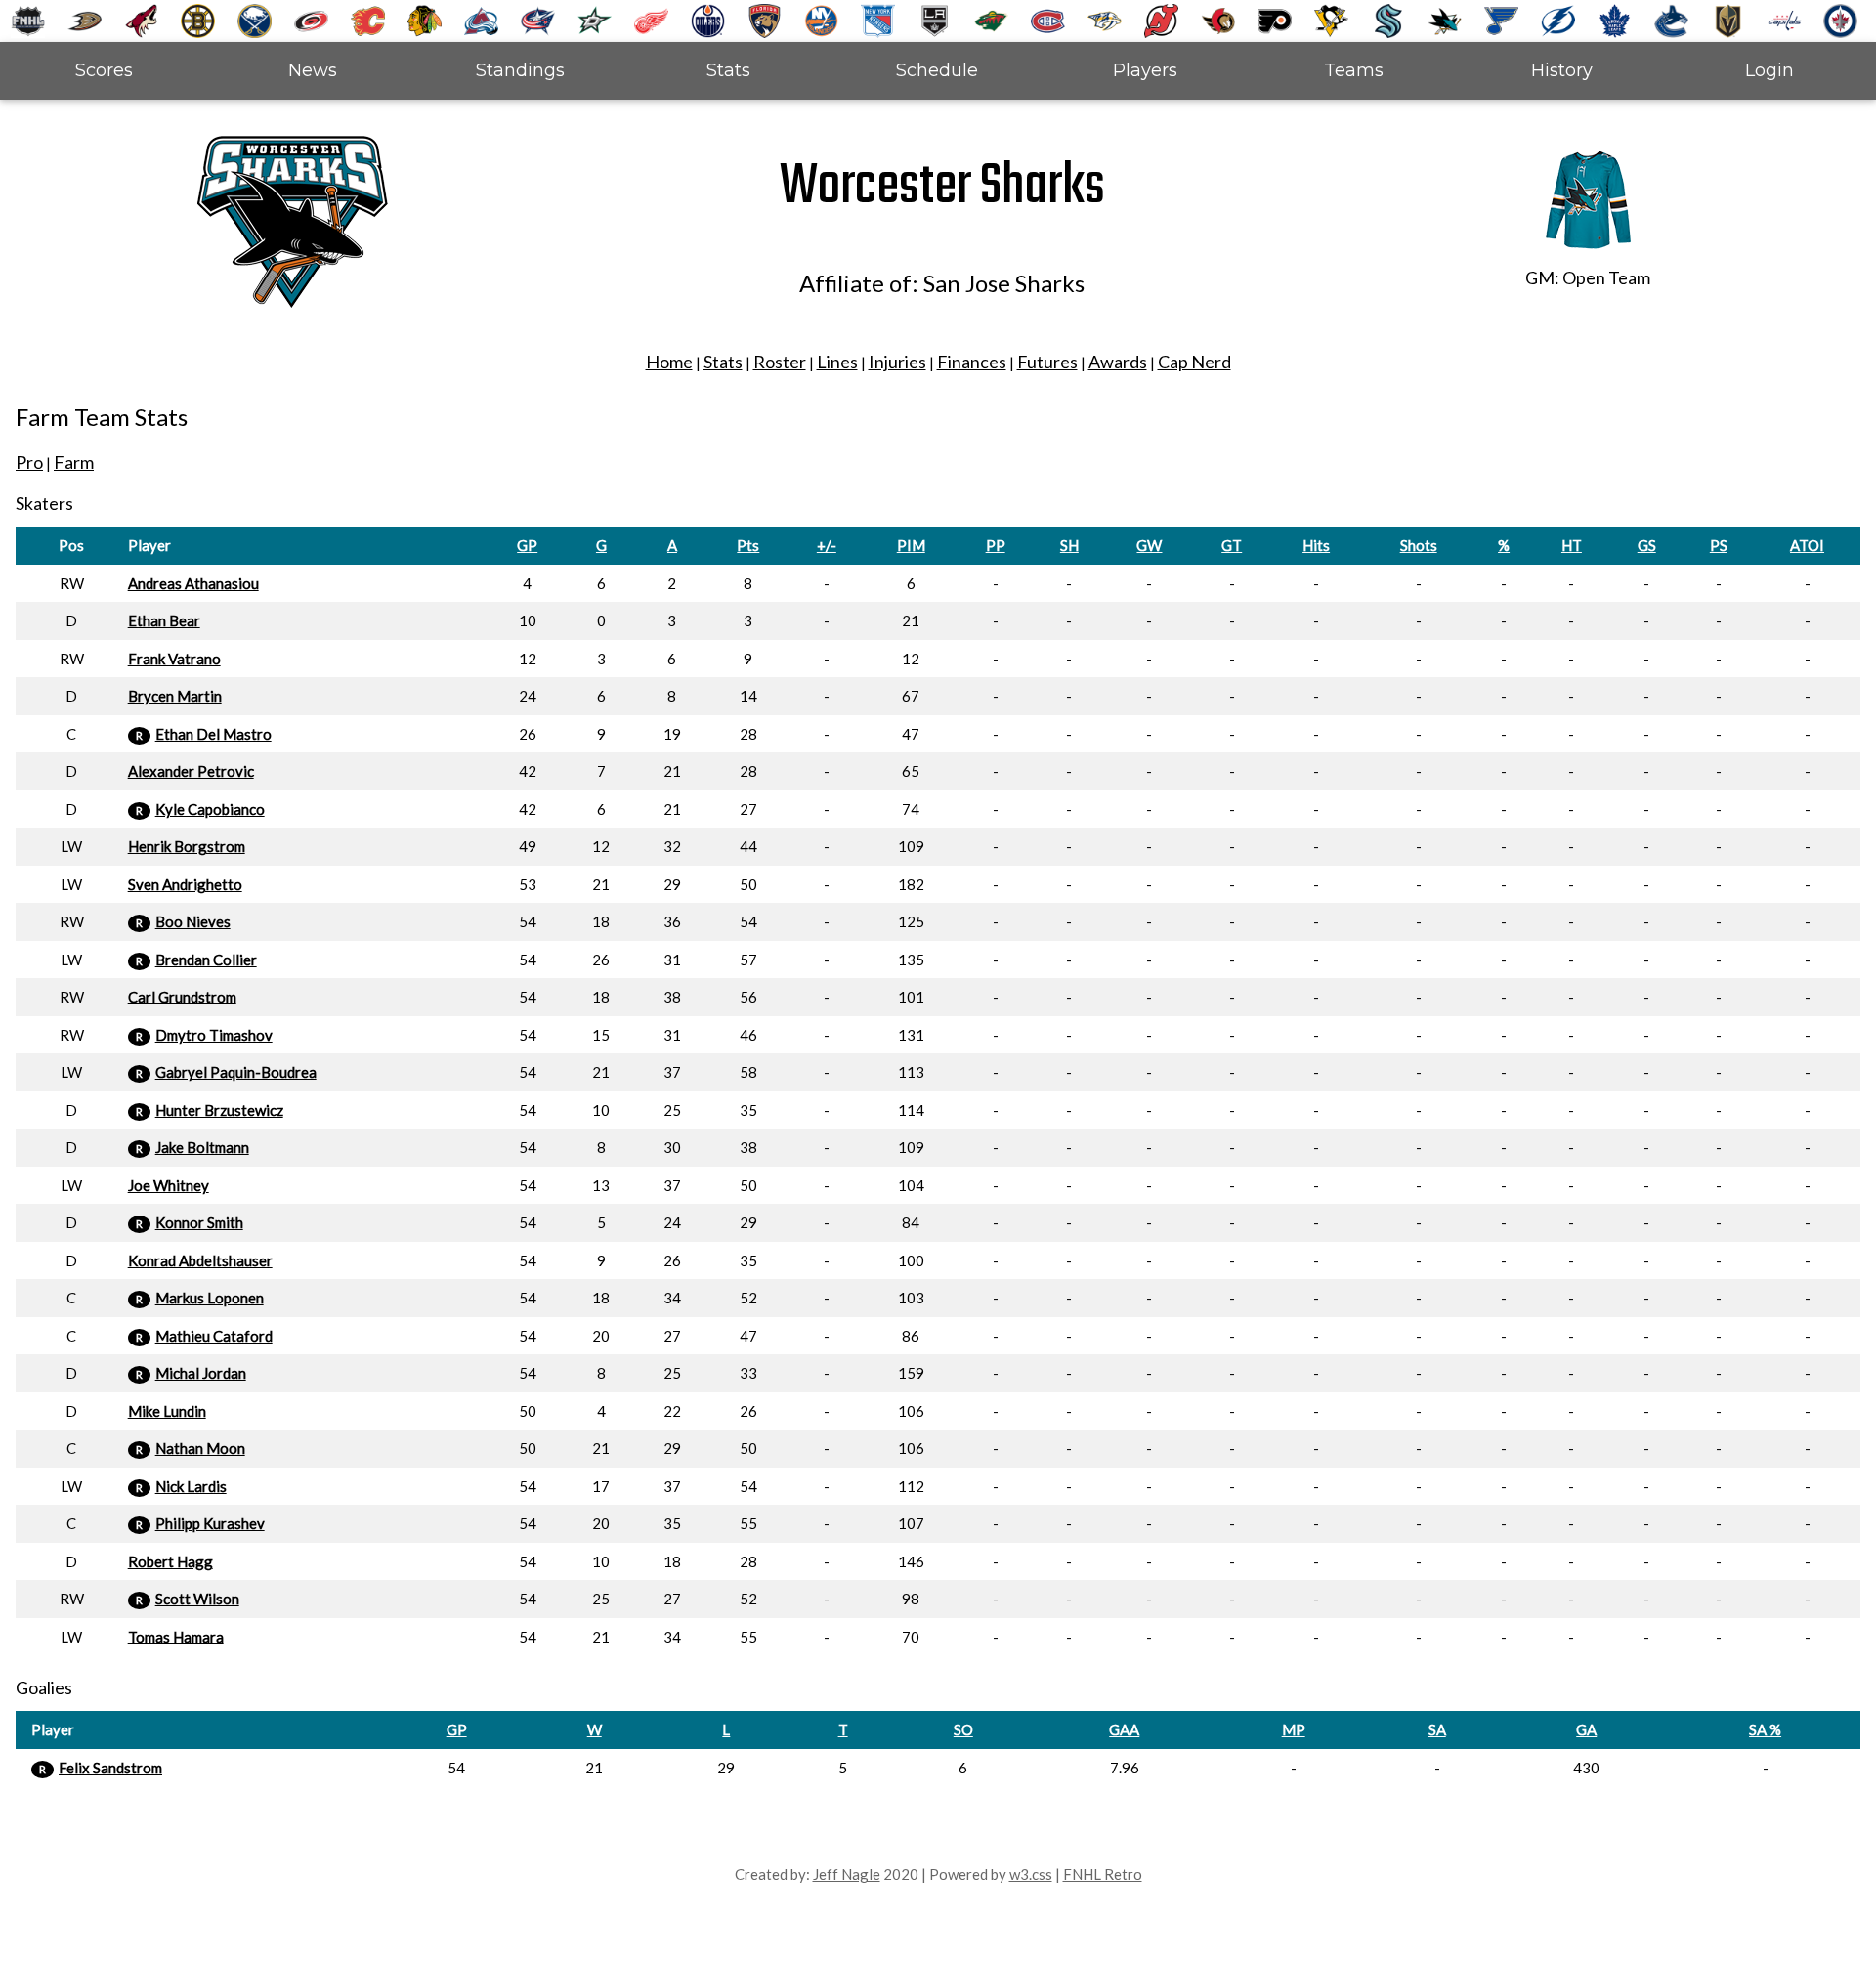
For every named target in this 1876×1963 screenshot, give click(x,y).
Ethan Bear (164, 620)
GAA (1124, 1729)
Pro (29, 462)
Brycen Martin (175, 696)
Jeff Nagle (847, 1874)
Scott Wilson (197, 1599)
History (1562, 70)
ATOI (1807, 545)
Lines (837, 362)
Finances (972, 362)
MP (1294, 1729)
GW (1149, 545)
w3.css (1031, 1874)
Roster (780, 362)
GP (527, 545)
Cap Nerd (1194, 362)
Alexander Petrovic (191, 771)
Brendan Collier (206, 960)
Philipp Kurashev (210, 1523)
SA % (1765, 1729)
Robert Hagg (171, 1561)
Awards (1118, 362)
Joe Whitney (169, 1185)
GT (1232, 545)
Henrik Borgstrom (187, 846)
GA (1586, 1729)
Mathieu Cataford (214, 1336)
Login (1769, 70)
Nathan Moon (200, 1448)
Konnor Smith (199, 1222)
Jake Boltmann (202, 1147)
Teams (1354, 70)
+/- (827, 545)
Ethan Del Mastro (213, 734)
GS (1647, 545)
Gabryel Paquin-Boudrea (236, 1072)
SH (1069, 545)
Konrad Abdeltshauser (200, 1260)
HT (1572, 545)
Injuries (897, 362)
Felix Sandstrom (110, 1768)
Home (669, 362)
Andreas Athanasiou (193, 583)
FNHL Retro (1103, 1874)
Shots (1419, 545)
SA (1437, 1729)
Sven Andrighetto (185, 884)
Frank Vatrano (174, 659)
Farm (74, 462)
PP (996, 545)
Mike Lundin (167, 1411)
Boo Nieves (193, 921)
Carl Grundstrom (182, 997)
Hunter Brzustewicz (219, 1110)
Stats (728, 70)
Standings (520, 70)
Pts (748, 545)
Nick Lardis (191, 1486)
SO (963, 1729)
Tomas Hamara (176, 1637)
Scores (104, 70)
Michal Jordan (201, 1373)
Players (1145, 70)
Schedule (937, 70)
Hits (1316, 545)
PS (1719, 545)
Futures (1047, 362)
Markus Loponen (210, 1298)
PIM (911, 545)
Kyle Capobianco (210, 809)
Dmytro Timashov (214, 1035)
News (313, 70)
